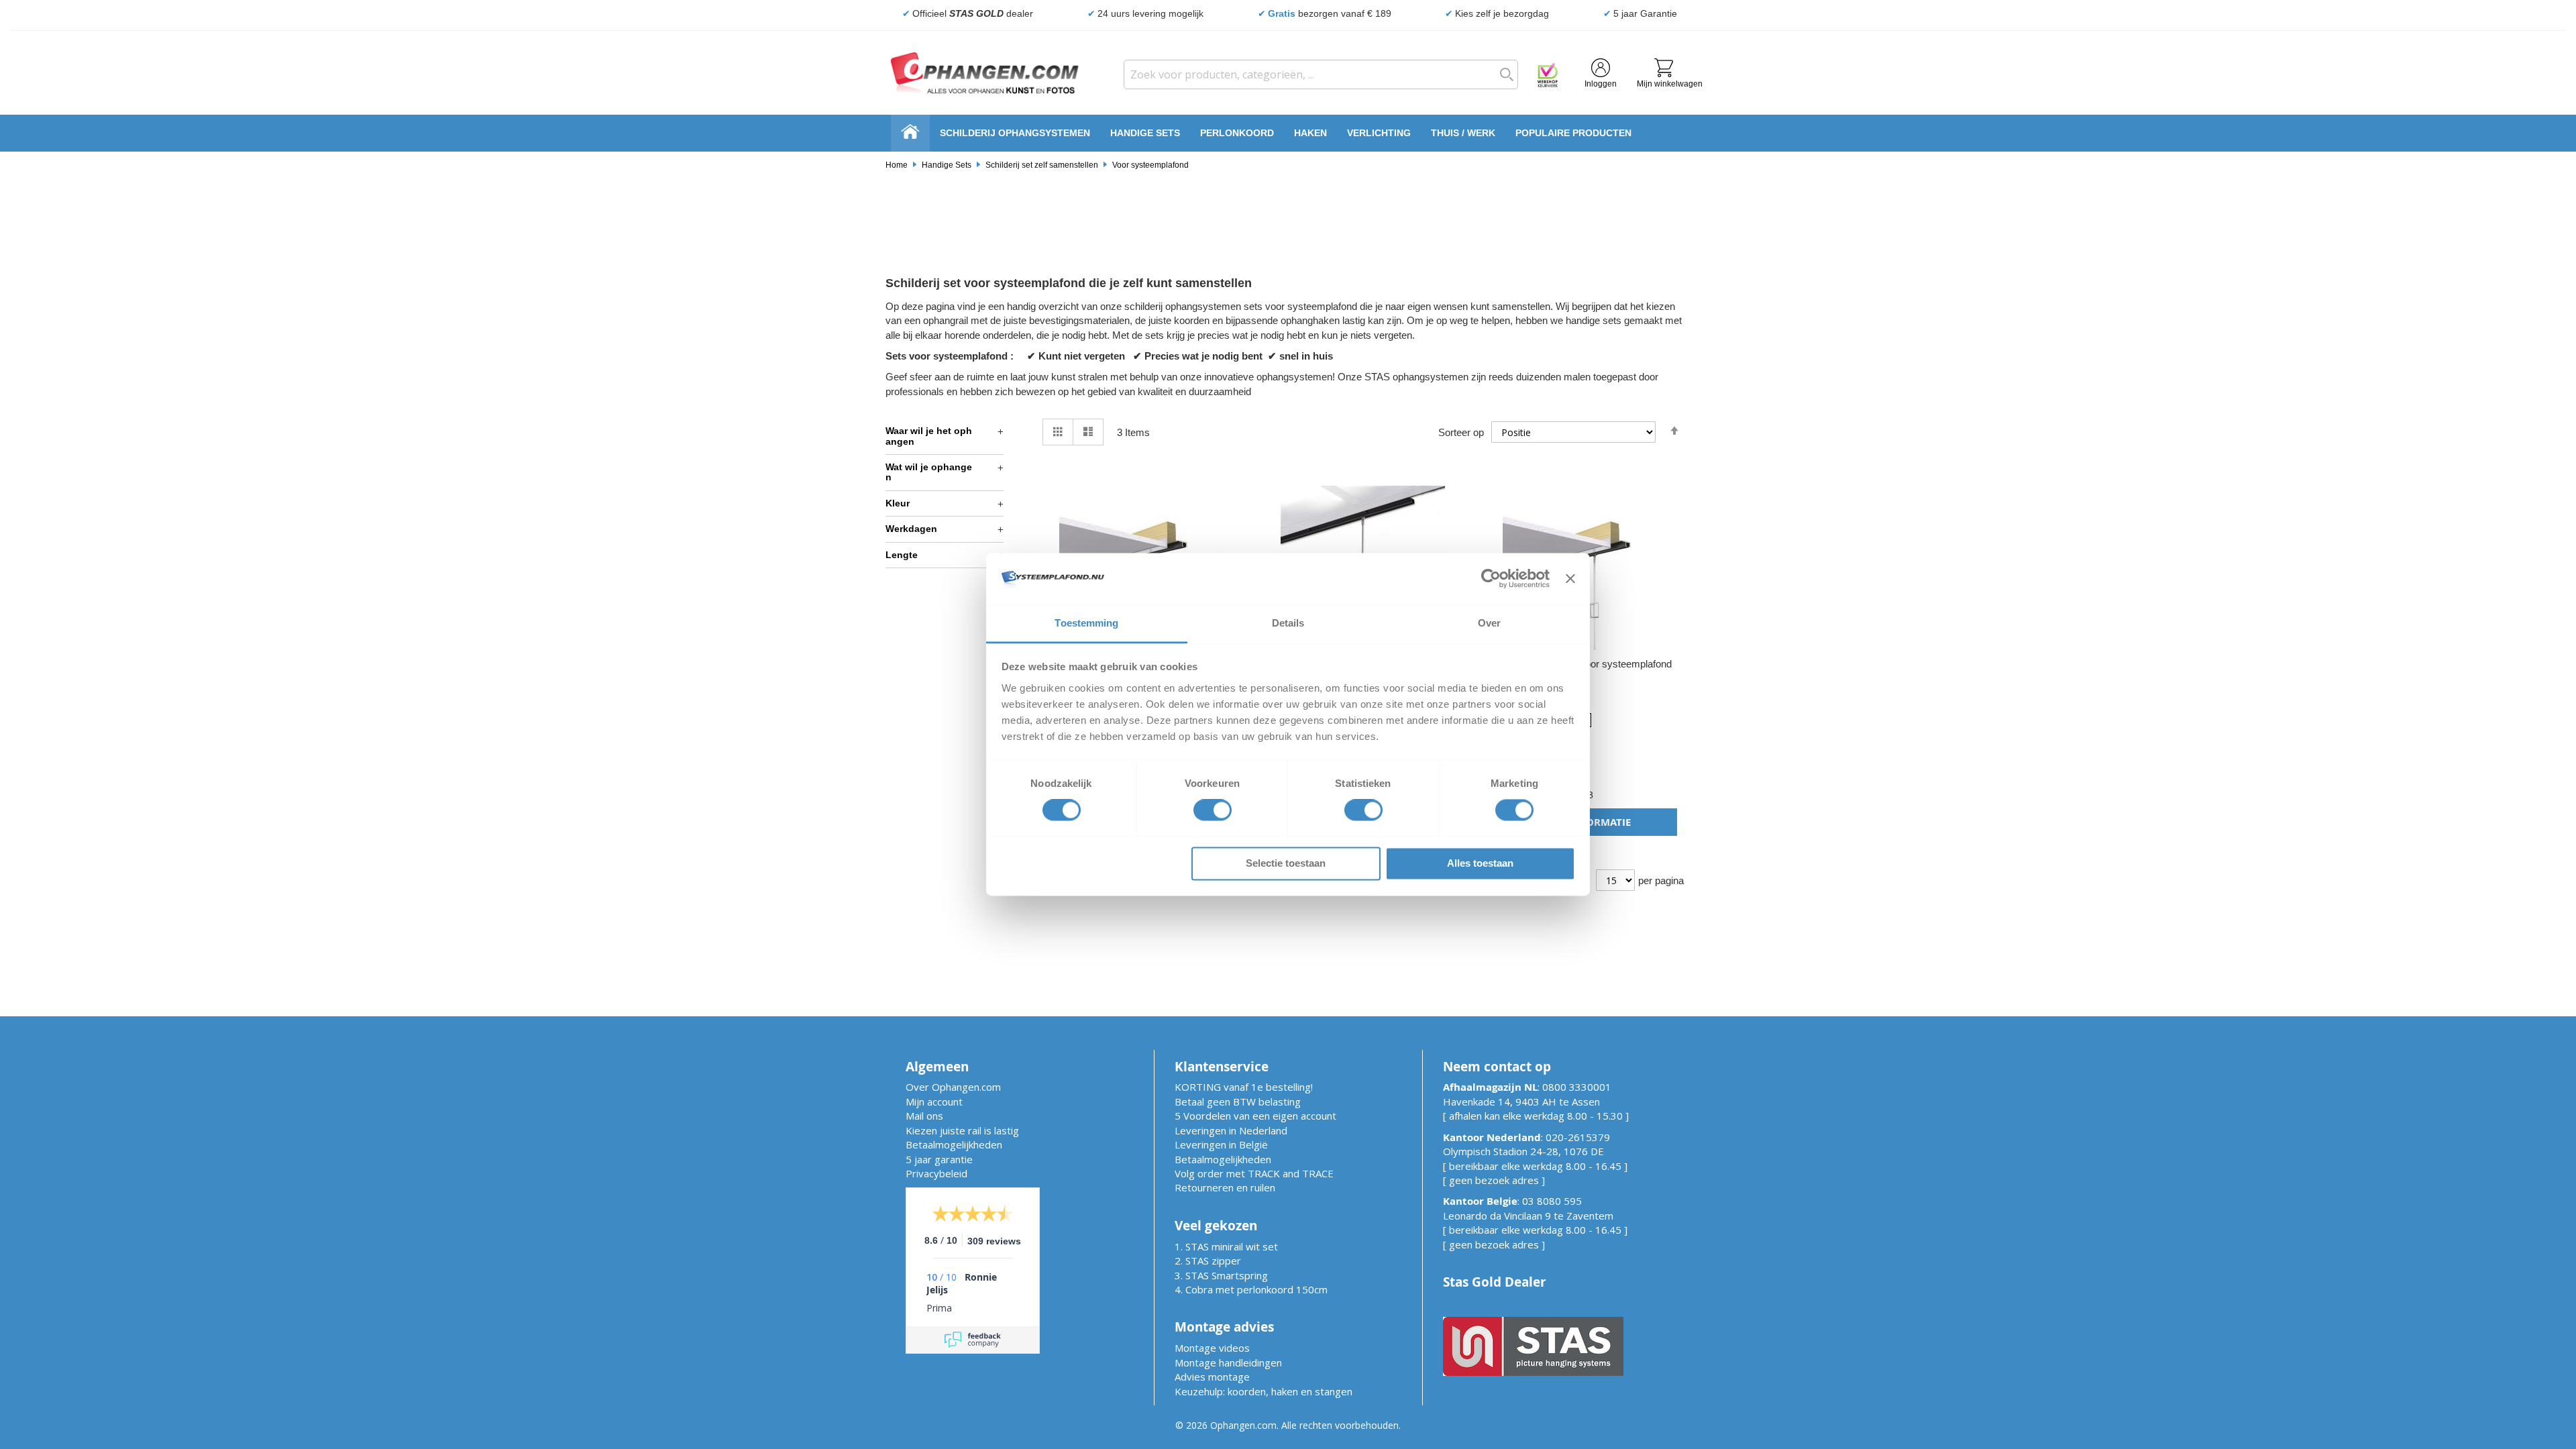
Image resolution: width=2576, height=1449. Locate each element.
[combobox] (1321, 74)
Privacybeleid (936, 1173)
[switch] (1213, 812)
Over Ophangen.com (953, 1087)
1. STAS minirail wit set (1226, 1246)
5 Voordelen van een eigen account (1255, 1116)
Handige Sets (947, 165)
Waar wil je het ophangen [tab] (929, 436)
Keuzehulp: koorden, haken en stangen (1264, 1391)
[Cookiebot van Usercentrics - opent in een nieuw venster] (1491, 579)
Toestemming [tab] (1086, 623)
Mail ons (924, 1116)
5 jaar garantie (939, 1159)
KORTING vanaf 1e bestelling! (1244, 1087)
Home (897, 165)
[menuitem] (1015, 133)
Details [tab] (1288, 623)
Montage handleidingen (1228, 1362)
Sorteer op (1461, 432)
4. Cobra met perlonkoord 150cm (1251, 1289)
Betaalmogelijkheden (954, 1144)
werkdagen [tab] (911, 529)
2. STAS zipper (1208, 1260)
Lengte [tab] (902, 555)
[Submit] (1503, 74)
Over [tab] (1489, 623)
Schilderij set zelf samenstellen (1042, 165)
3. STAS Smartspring (1221, 1275)
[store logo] (985, 73)
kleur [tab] (898, 503)
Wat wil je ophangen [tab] (929, 472)
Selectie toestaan (1286, 863)
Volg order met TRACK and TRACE (1254, 1173)
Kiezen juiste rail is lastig (962, 1130)
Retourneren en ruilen (1225, 1187)
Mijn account (934, 1102)
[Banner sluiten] (1570, 579)
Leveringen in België (1221, 1144)
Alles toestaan (1480, 863)
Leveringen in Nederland (1231, 1130)
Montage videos (1212, 1348)
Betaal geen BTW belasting (1238, 1102)
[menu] (1288, 133)
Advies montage (1212, 1377)
